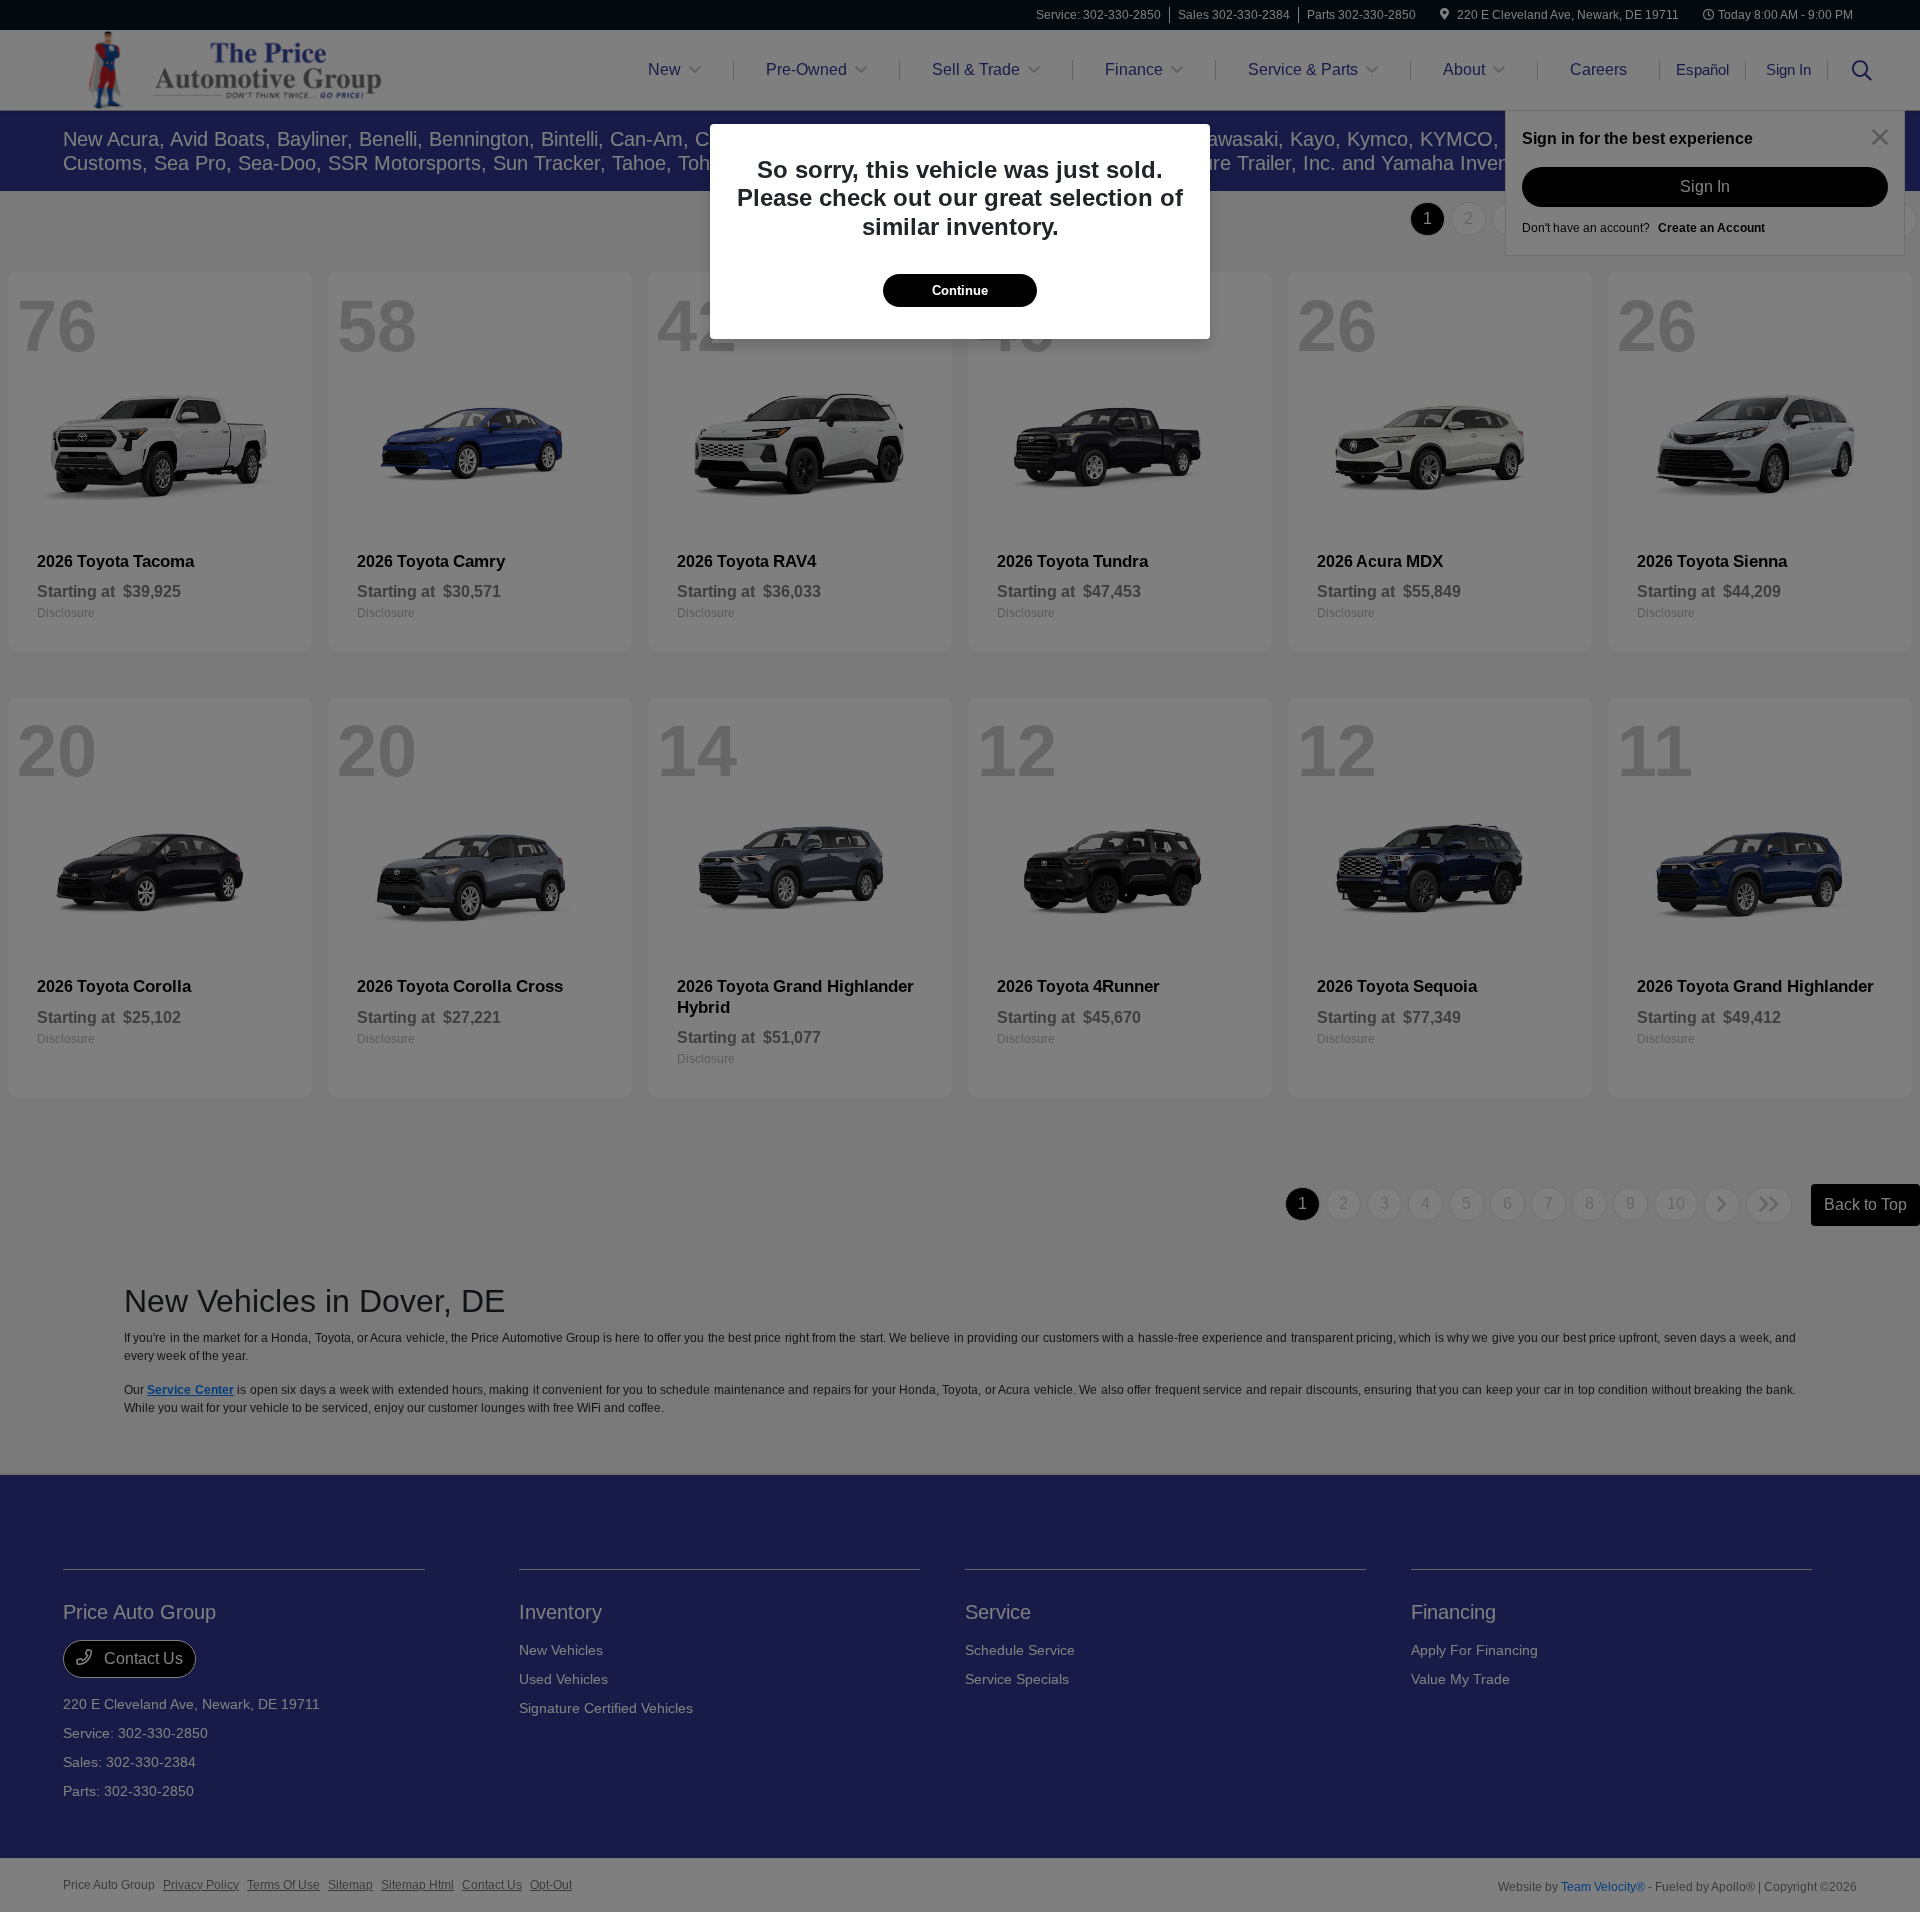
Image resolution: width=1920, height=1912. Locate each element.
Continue (960, 290)
